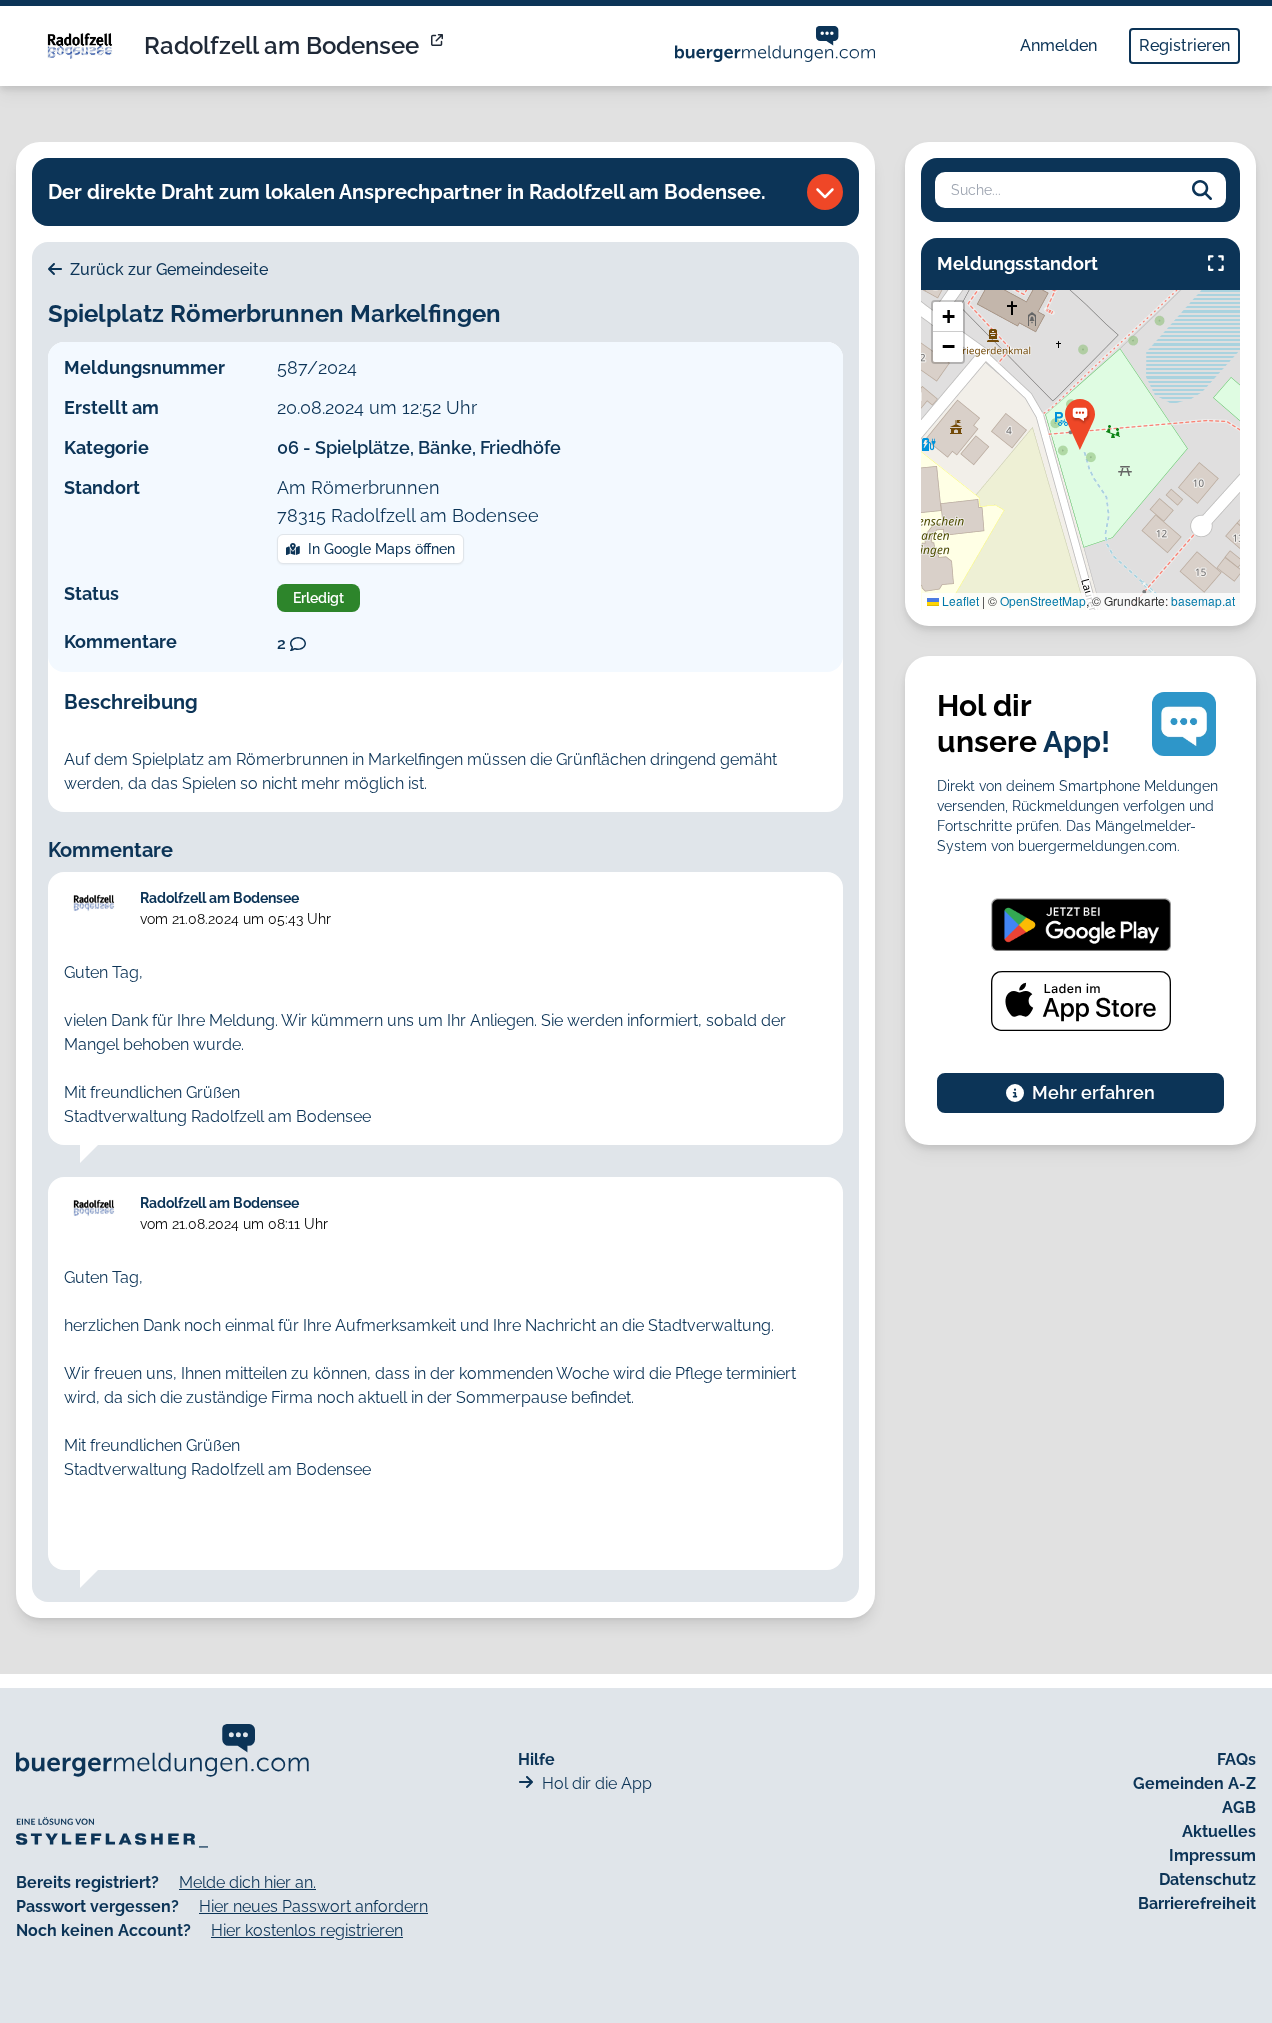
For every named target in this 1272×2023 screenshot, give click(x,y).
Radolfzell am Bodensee (281, 45)
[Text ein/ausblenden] (825, 192)
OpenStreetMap (1043, 600)
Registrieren (1184, 45)
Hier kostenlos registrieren (307, 1930)
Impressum (1212, 1855)
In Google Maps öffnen (381, 549)
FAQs (1236, 1759)
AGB (1239, 1807)
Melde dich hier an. (247, 1882)
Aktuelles (1219, 1831)
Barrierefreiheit (1197, 1903)
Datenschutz (1207, 1879)
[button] (1080, 424)
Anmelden (1058, 45)
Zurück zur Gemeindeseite (167, 269)
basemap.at (1203, 600)
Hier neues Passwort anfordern (313, 1906)
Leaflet (959, 600)
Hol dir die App (597, 1783)
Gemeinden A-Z (1194, 1783)
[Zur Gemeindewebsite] (439, 46)
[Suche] (1202, 190)
